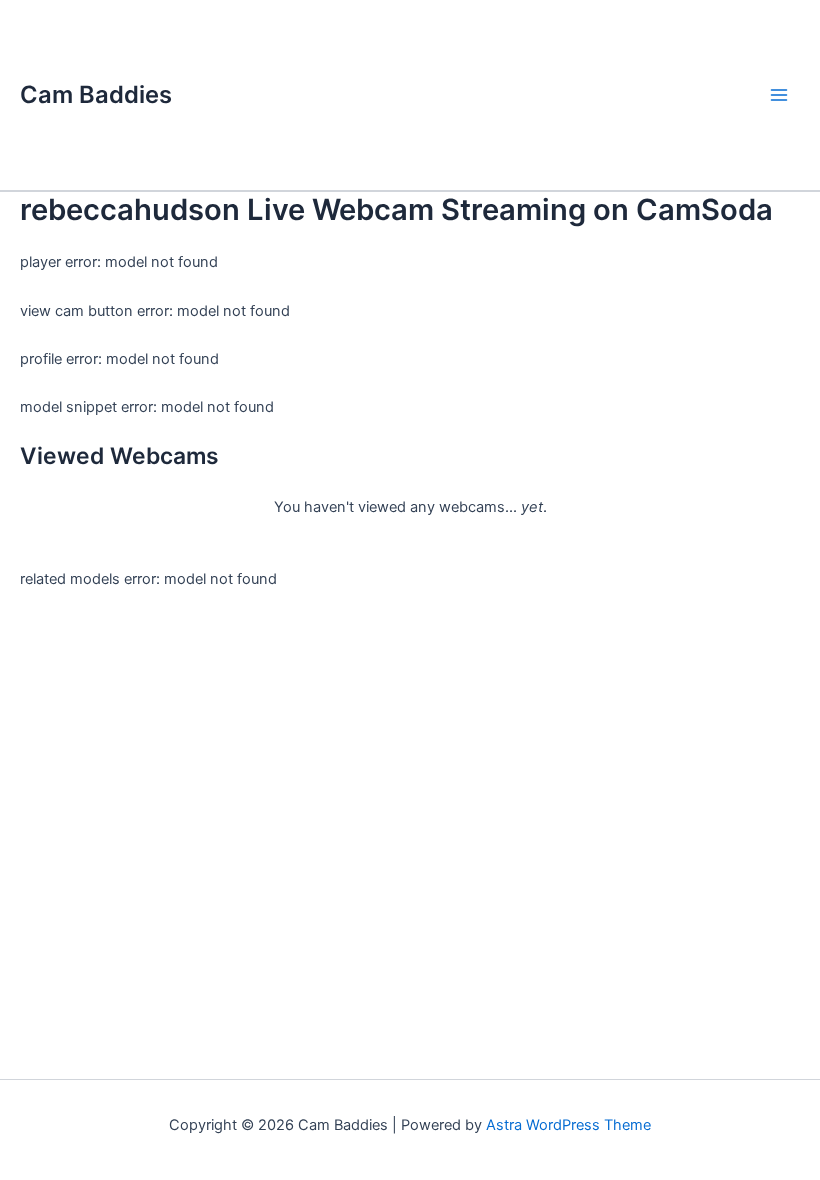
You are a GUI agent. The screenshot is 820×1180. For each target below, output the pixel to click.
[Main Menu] (779, 95)
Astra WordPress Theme (568, 1125)
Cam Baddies (96, 94)
